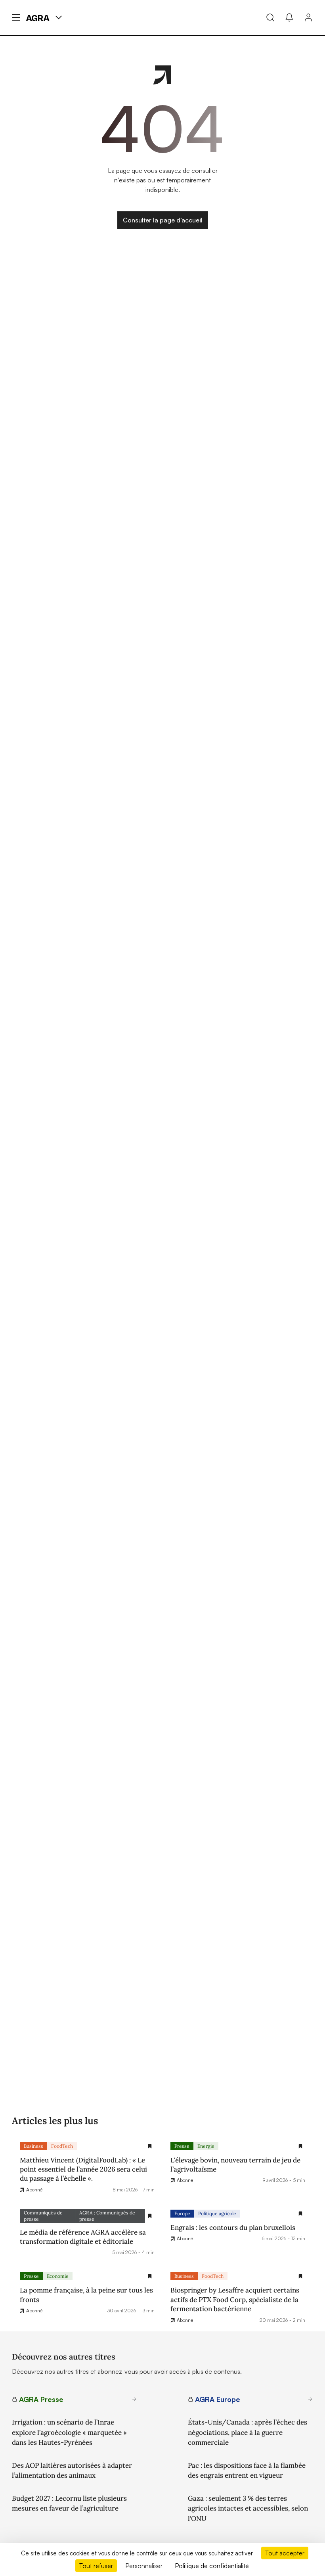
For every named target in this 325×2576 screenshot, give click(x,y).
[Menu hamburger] (16, 17)
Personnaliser (144, 2566)
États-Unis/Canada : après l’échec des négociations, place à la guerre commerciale (248, 2432)
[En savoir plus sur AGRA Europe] (310, 2399)
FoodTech (62, 2146)
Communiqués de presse (43, 2216)
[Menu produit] (59, 17)
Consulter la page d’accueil (163, 220)
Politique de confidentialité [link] (212, 2566)
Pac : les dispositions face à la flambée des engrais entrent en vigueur (247, 2471)
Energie (206, 2146)
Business (33, 2146)
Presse (182, 2146)
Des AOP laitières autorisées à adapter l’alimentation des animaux (72, 2471)
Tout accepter (285, 2553)
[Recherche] (270, 17)
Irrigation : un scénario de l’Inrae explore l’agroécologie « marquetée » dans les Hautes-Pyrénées (69, 2432)
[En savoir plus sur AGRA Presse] (134, 2399)
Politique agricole (217, 2213)
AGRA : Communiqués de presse (107, 2216)
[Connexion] (308, 17)
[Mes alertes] (289, 17)
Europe (182, 2213)
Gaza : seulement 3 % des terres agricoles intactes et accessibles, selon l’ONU (248, 2508)
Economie (58, 2276)
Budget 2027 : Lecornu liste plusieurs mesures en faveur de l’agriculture (69, 2503)
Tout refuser (96, 2566)
